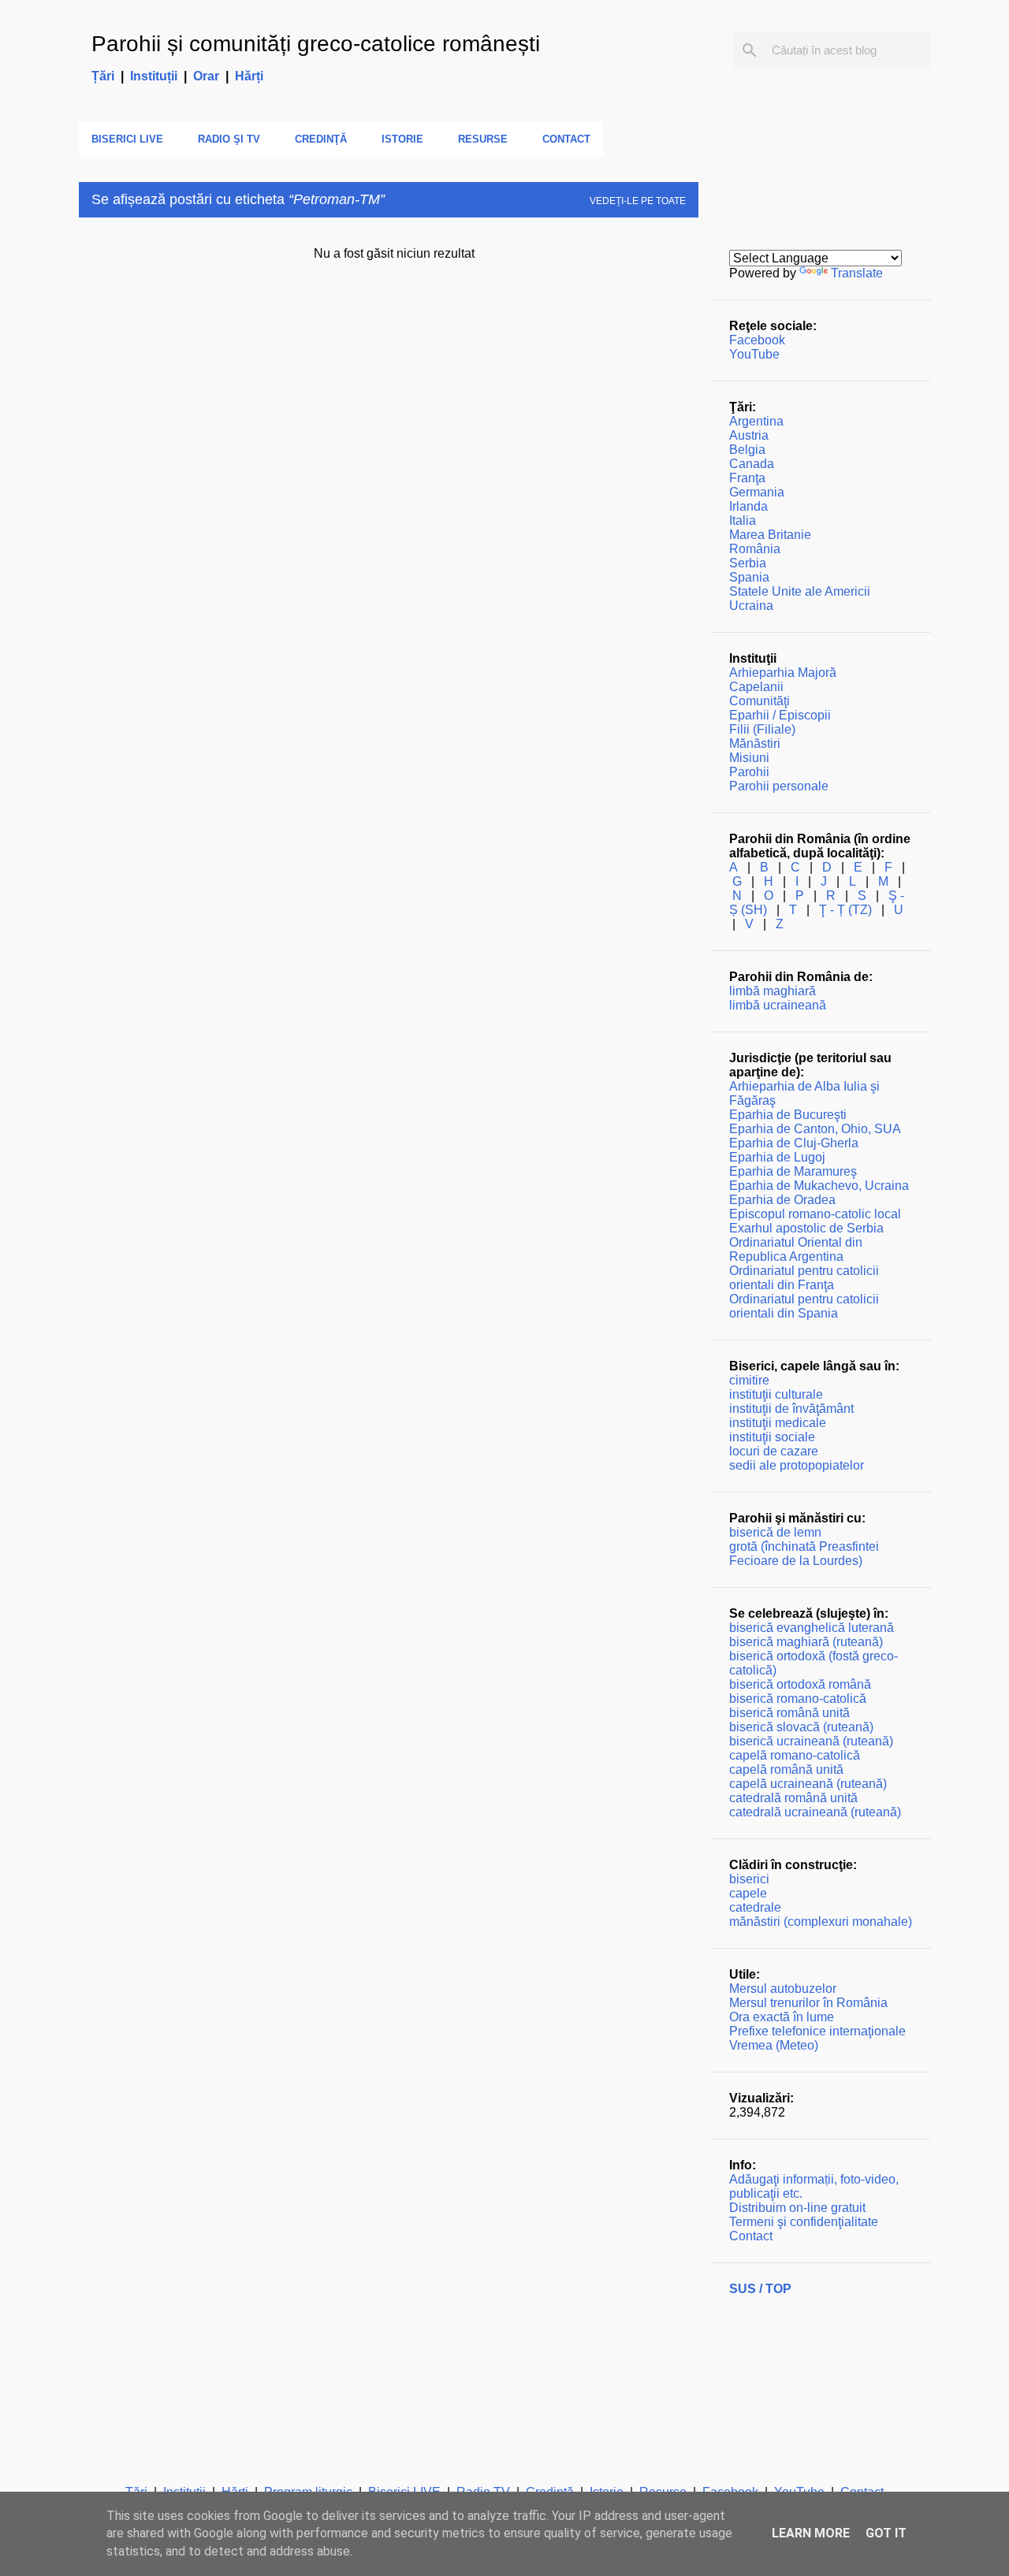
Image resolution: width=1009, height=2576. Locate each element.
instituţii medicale (778, 1423)
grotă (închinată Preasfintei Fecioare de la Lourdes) (804, 1554)
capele (748, 1893)
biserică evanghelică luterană (812, 1628)
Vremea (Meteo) (774, 2045)
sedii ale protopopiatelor (797, 1465)
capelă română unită (786, 1769)
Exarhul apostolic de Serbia (806, 1228)
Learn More (811, 2533)
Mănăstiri (755, 743)
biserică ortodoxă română (800, 1684)
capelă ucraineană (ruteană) (808, 1784)
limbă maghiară (773, 991)
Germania (757, 492)
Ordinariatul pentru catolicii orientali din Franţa (804, 1278)
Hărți (249, 76)
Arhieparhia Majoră (783, 673)
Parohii (749, 772)
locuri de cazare (774, 1451)
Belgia (747, 450)
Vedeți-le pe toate (638, 201)
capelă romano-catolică (795, 1755)
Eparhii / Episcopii (780, 715)
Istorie (402, 139)
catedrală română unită (793, 1798)
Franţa (747, 478)
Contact (566, 139)
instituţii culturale (776, 1394)
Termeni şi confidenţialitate (804, 2222)
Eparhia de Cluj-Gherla (794, 1143)
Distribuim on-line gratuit (797, 2208)
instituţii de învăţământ (791, 1409)
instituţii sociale (772, 1437)
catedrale (755, 1907)
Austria (749, 435)
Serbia (748, 563)
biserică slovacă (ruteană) (801, 1727)
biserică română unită (789, 1713)
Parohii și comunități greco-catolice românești (316, 44)
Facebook (757, 340)
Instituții (154, 76)
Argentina (756, 421)
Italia (743, 520)
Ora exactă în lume (782, 2017)
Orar (206, 76)
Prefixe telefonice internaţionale (817, 2031)
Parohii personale (779, 786)
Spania (749, 577)
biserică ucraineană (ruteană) (811, 1741)
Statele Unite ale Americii (800, 591)
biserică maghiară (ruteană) (806, 1642)
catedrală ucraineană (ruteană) (815, 1812)
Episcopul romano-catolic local (815, 1214)
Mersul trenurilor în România (808, 2003)
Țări (103, 76)
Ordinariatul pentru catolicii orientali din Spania (804, 1306)
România (755, 549)
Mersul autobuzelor (783, 1989)
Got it (886, 2533)
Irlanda (748, 506)
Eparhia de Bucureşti (788, 1115)
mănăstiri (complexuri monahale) (821, 1922)
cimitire (749, 1380)
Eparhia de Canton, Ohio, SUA (815, 1129)
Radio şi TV (229, 139)
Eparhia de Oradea (782, 1200)
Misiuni (749, 758)
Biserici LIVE (127, 139)
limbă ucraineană (778, 1005)
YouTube (754, 354)
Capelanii (756, 687)
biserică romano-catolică (798, 1699)
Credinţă (321, 139)
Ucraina (751, 606)
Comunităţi (760, 701)
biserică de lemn (775, 1532)
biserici (749, 1879)
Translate (857, 273)
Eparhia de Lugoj (777, 1157)
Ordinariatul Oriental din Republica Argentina (796, 1249)
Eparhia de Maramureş (793, 1171)
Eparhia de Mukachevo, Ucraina (819, 1186)
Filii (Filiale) (762, 729)
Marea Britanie (770, 535)
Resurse (483, 139)
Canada (752, 464)
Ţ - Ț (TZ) (845, 910)
